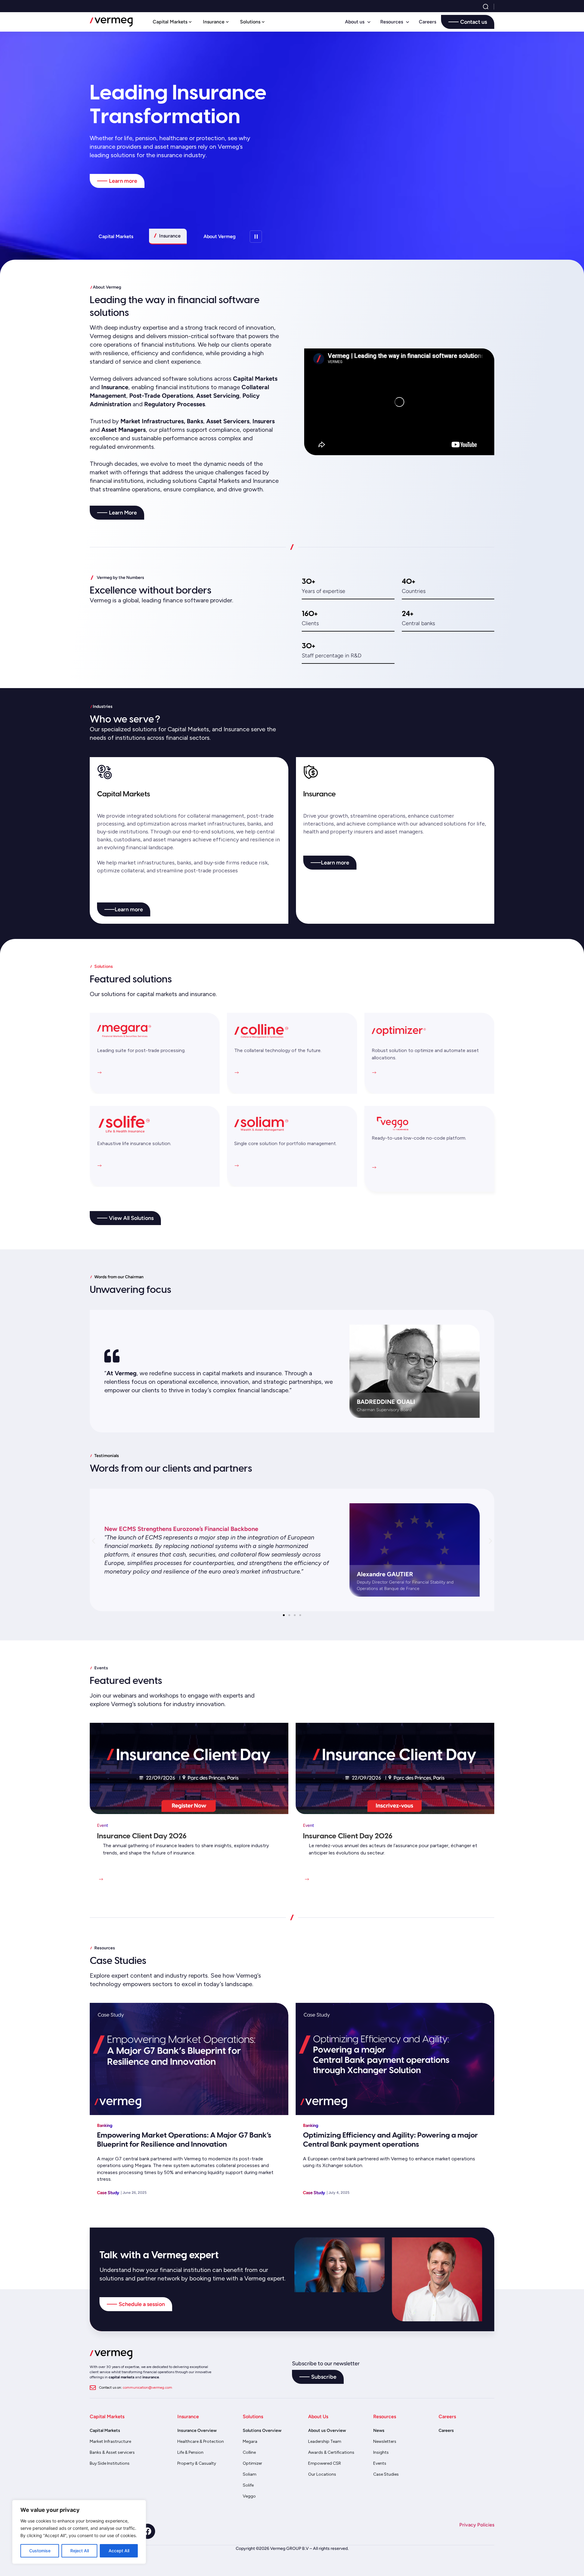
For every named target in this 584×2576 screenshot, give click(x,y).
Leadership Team (325, 2441)
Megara (250, 2441)
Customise (40, 2551)
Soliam (250, 2474)
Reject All (80, 2551)
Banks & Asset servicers (112, 2452)
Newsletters (385, 2441)
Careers (428, 22)
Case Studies (386, 2474)
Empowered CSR (325, 2463)
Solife (248, 2485)
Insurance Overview (197, 2431)
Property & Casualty (197, 2463)
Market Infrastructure (110, 2441)
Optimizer (252, 2463)
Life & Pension (190, 2452)
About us (355, 22)
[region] (79, 2532)
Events (380, 2463)
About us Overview (327, 2431)
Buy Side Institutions (110, 2463)
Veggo (249, 2496)
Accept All (119, 2551)
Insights (381, 2452)
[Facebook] (148, 2531)
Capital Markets (105, 2431)
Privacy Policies (477, 2525)
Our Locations (322, 2474)
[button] (94, 1541)
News (379, 2431)
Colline (249, 2452)
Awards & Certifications (331, 2452)
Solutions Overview (262, 2431)
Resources (392, 22)
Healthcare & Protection (201, 2441)
